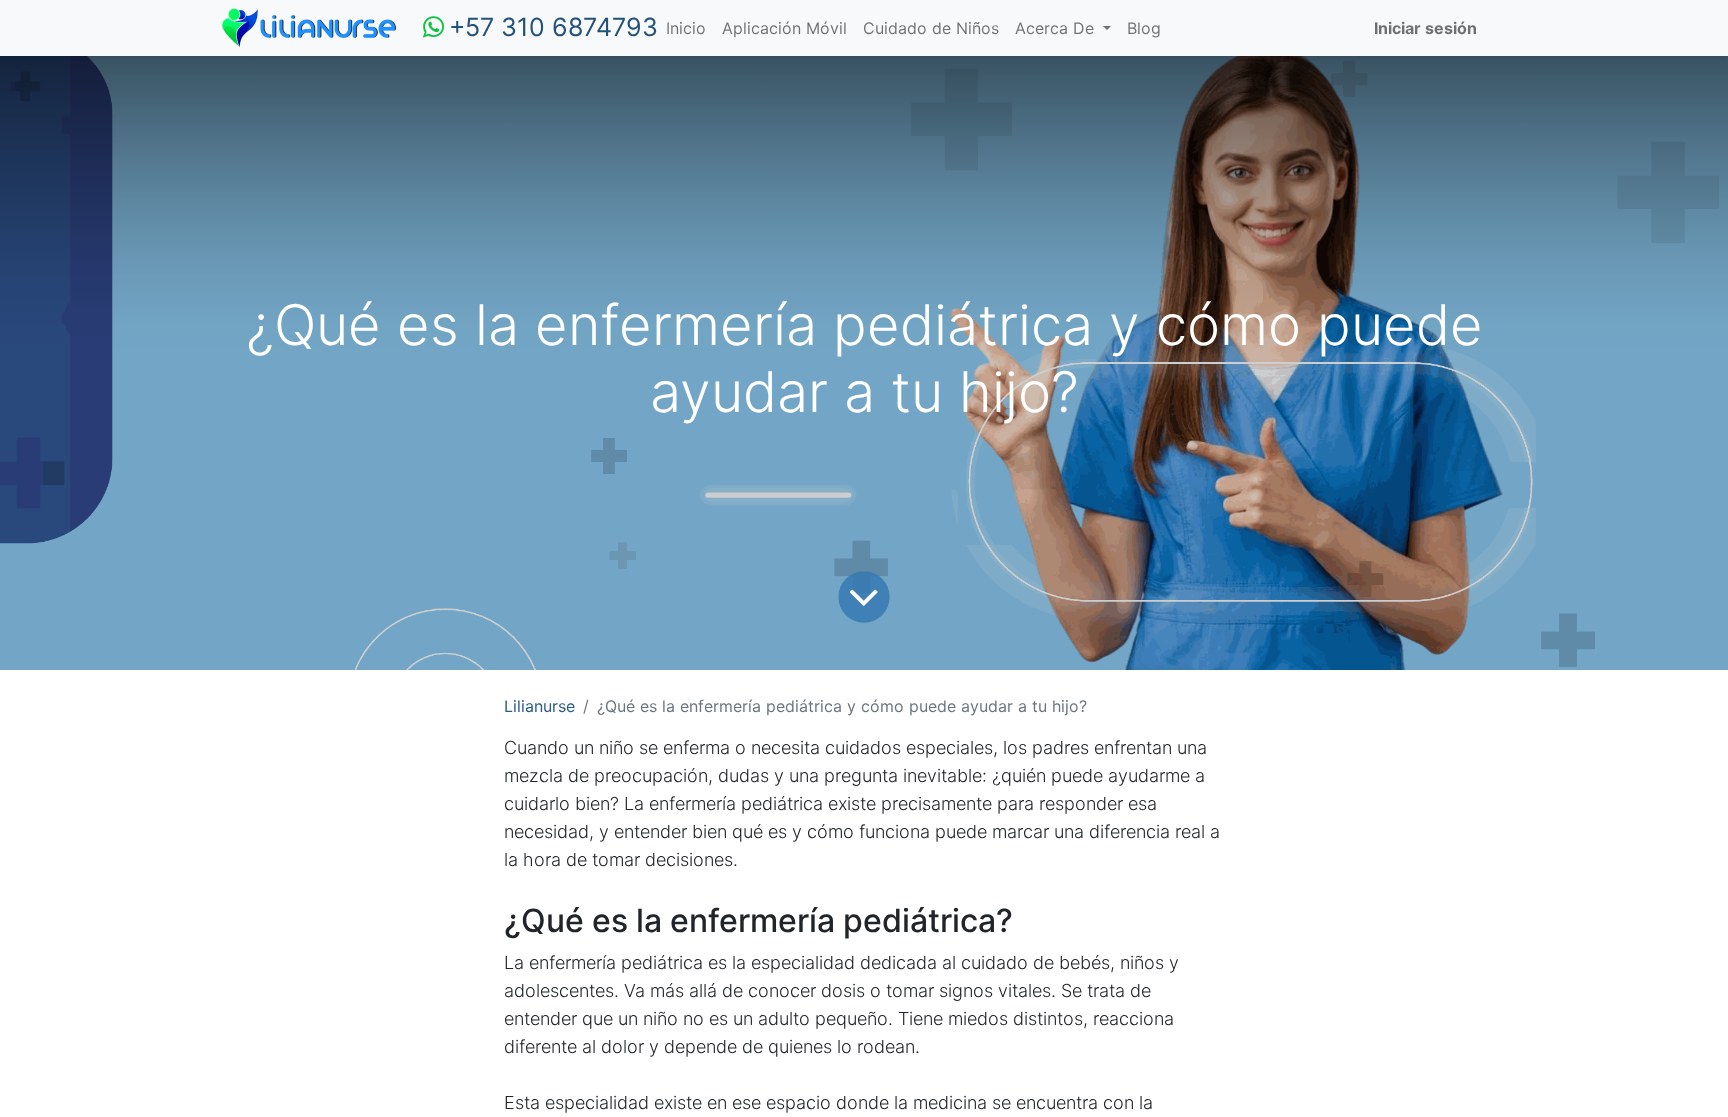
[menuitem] (686, 28)
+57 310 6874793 (553, 27)
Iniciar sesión (1425, 28)
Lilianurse (539, 706)
